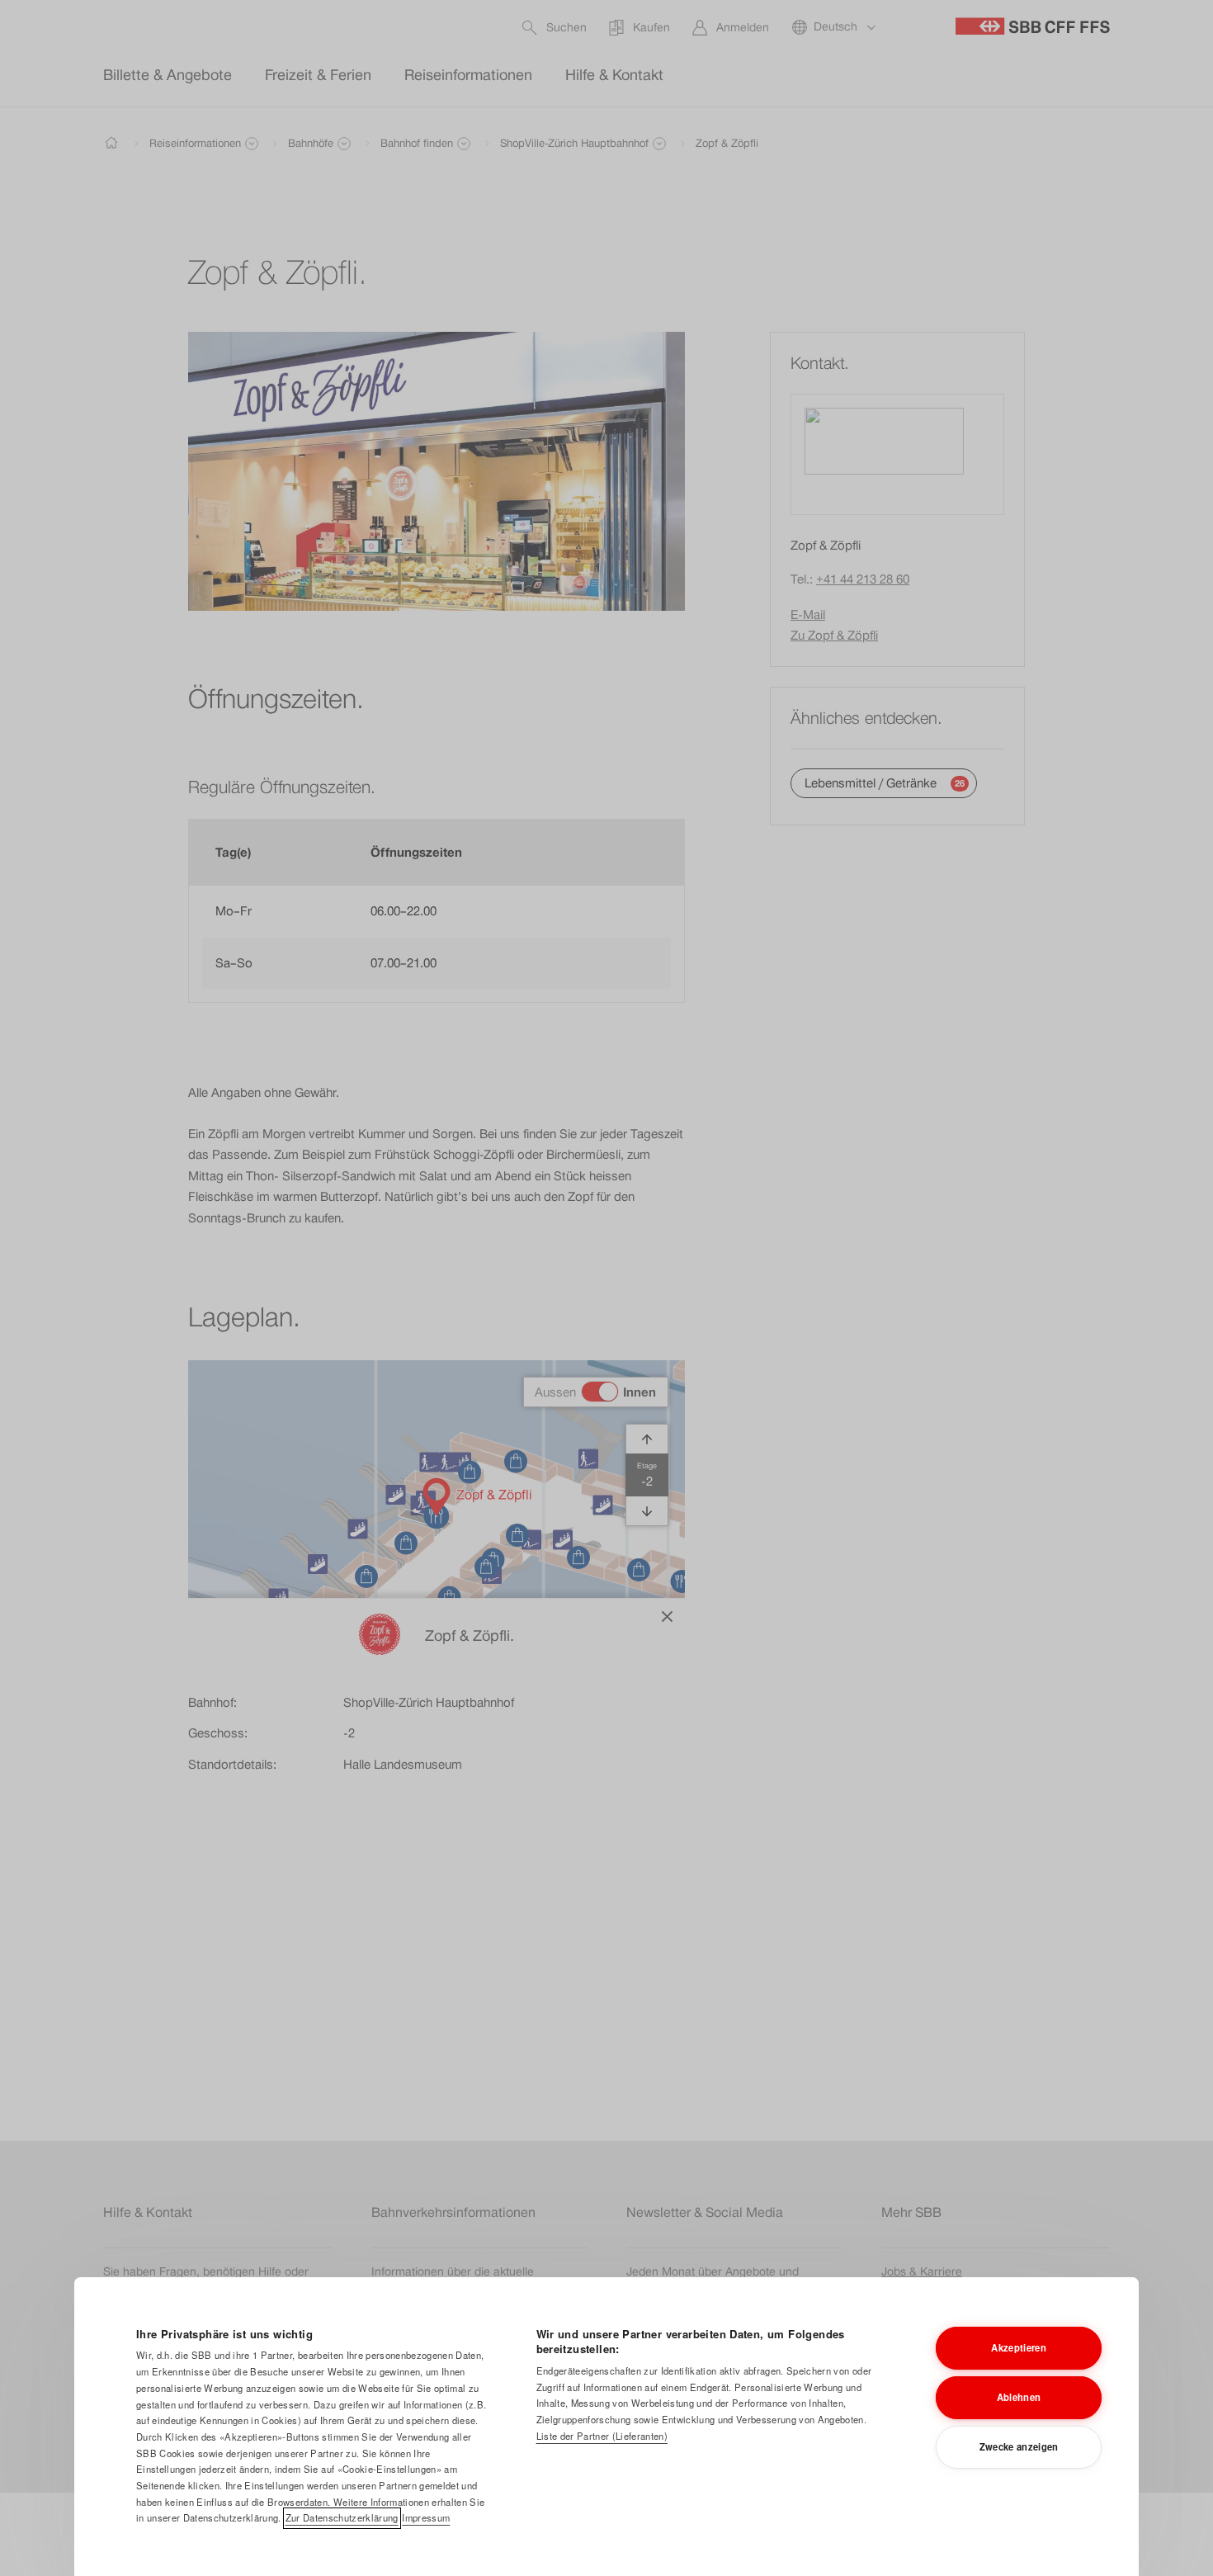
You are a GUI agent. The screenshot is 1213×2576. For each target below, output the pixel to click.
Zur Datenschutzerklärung (342, 2517)
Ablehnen (1019, 2397)
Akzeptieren (1019, 2347)
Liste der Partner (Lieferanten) (602, 2436)
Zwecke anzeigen (1019, 2446)
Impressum (426, 2517)
